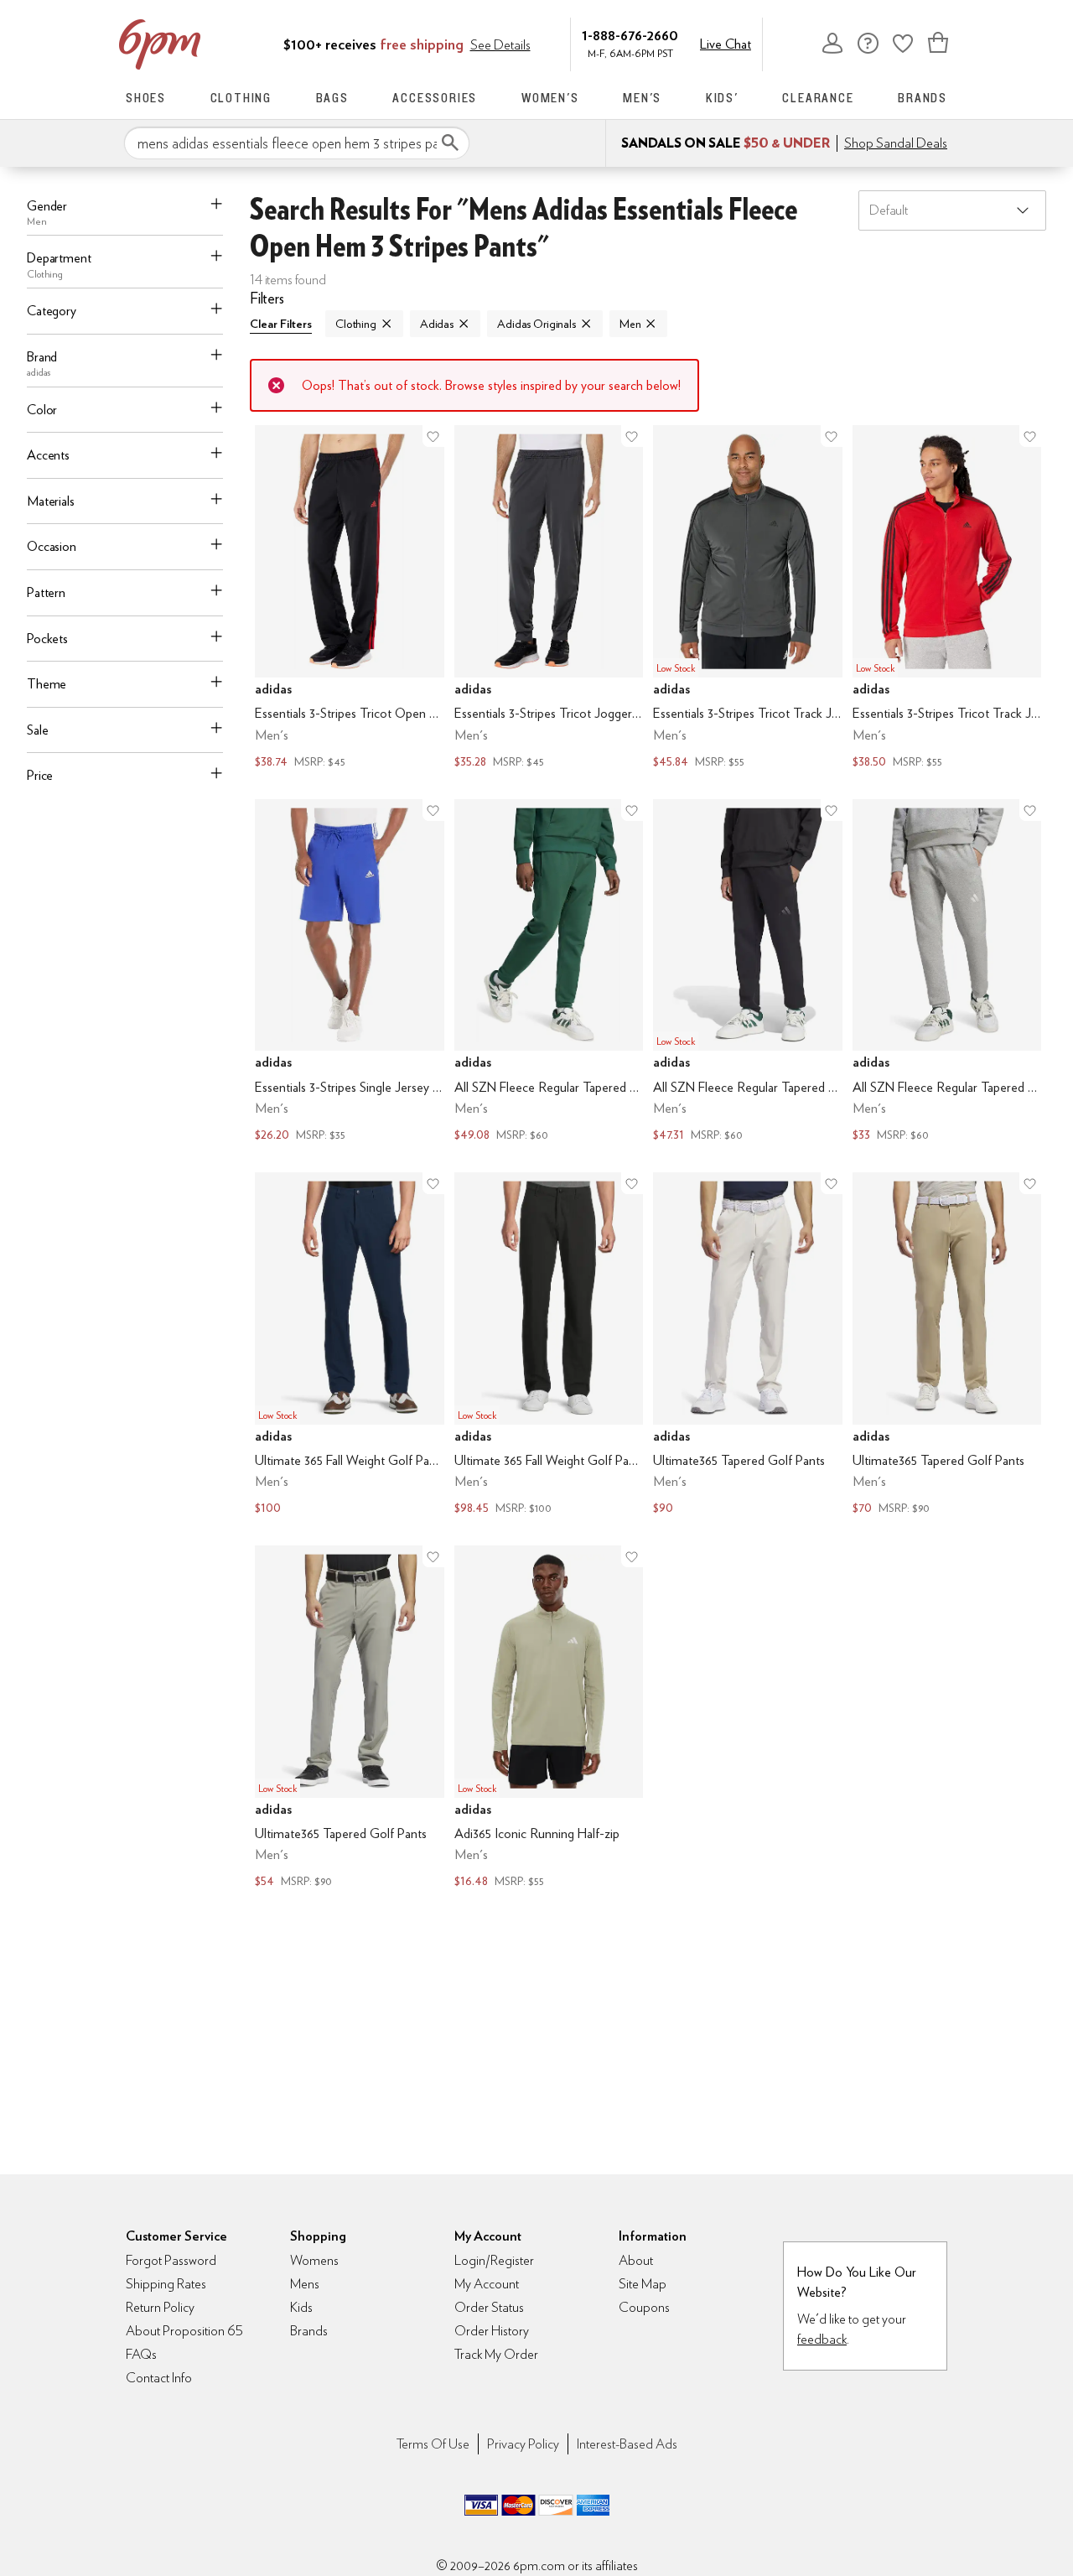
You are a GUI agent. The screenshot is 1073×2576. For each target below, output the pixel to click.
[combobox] (297, 143)
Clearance (818, 98)
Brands (923, 98)
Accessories (435, 98)
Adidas (437, 324)
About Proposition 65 (184, 2331)
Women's (550, 98)
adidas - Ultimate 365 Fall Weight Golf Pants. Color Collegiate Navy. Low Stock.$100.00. (350, 1345)
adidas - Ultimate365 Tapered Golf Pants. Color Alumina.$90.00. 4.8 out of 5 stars (748, 1345)
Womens (314, 2260)
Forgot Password (171, 2260)
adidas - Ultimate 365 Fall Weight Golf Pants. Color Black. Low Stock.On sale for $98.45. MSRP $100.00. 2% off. (549, 1345)
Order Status (489, 2307)
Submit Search (450, 143)
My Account (832, 43)
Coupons (644, 2307)
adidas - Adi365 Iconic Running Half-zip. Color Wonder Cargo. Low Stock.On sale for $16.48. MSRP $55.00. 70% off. (549, 1719)
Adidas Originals (536, 324)
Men (630, 324)
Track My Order (496, 2354)
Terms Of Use (433, 2444)
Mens (305, 2284)
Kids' (722, 98)
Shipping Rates (166, 2284)
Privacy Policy (523, 2444)
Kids (301, 2307)
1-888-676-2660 (630, 35)
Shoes (146, 98)
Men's (642, 98)
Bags (332, 98)
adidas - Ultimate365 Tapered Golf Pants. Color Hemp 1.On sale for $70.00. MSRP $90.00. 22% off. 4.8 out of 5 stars (947, 1345)
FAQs (141, 2354)
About (636, 2260)
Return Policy (160, 2307)
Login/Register (494, 2260)
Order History (492, 2331)
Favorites (903, 43)
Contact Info (159, 2378)
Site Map (643, 2284)
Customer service (868, 43)
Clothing (241, 98)
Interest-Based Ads (627, 2444)
